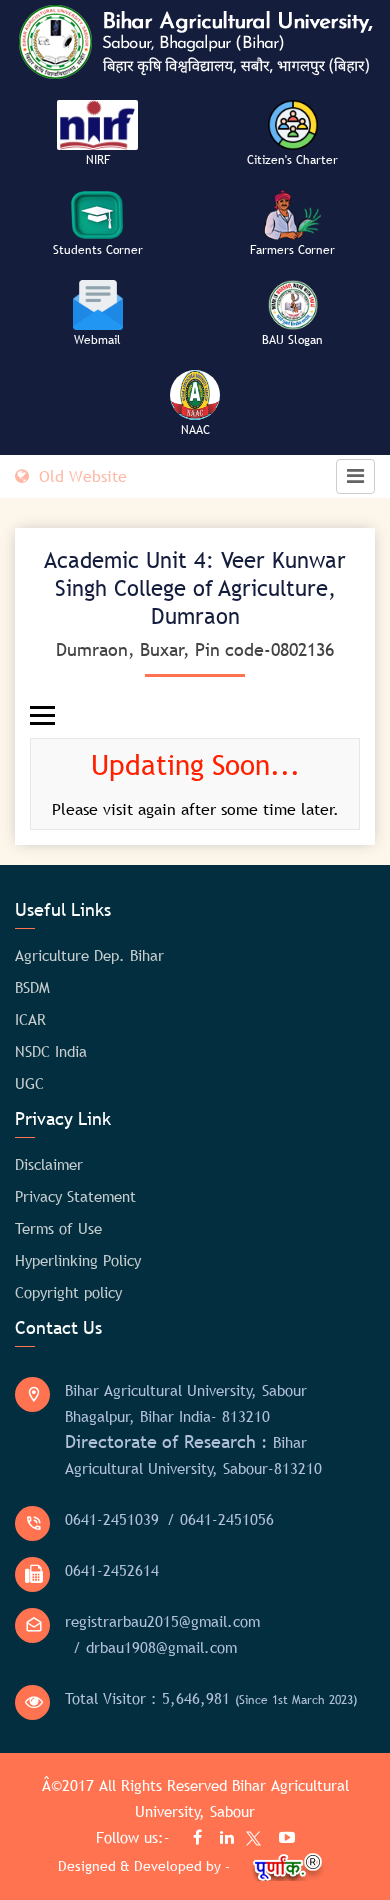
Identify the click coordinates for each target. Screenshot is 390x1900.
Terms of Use (58, 1228)
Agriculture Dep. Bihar (89, 955)
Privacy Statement (75, 1196)
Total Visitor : (211, 1698)
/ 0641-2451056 (220, 1519)
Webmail (97, 340)
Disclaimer (49, 1164)
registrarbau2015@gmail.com (162, 1621)
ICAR (30, 1019)
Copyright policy (68, 1292)
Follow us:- (135, 1837)
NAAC (195, 430)
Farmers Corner (292, 250)
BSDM (32, 987)
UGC (29, 1083)
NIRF (98, 160)
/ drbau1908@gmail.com (155, 1647)
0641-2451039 (112, 1519)
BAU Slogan (292, 340)
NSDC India (51, 1051)
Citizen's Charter (292, 160)
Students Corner (98, 250)
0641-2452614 (112, 1570)
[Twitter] (249, 1841)
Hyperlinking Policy (78, 1260)
